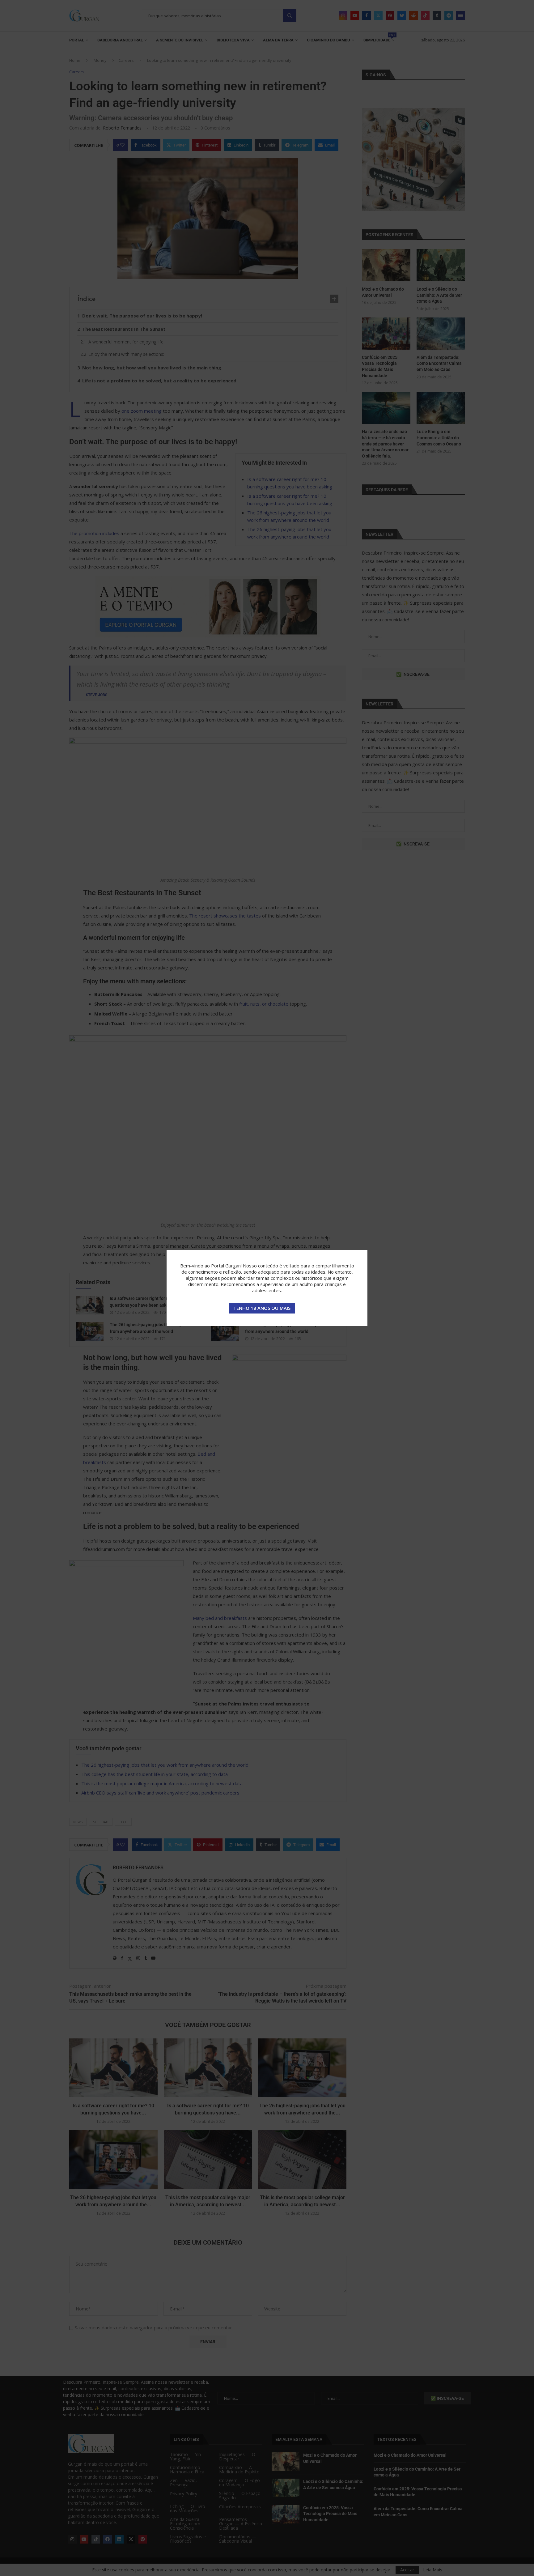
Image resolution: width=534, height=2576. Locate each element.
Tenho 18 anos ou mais (262, 1308)
